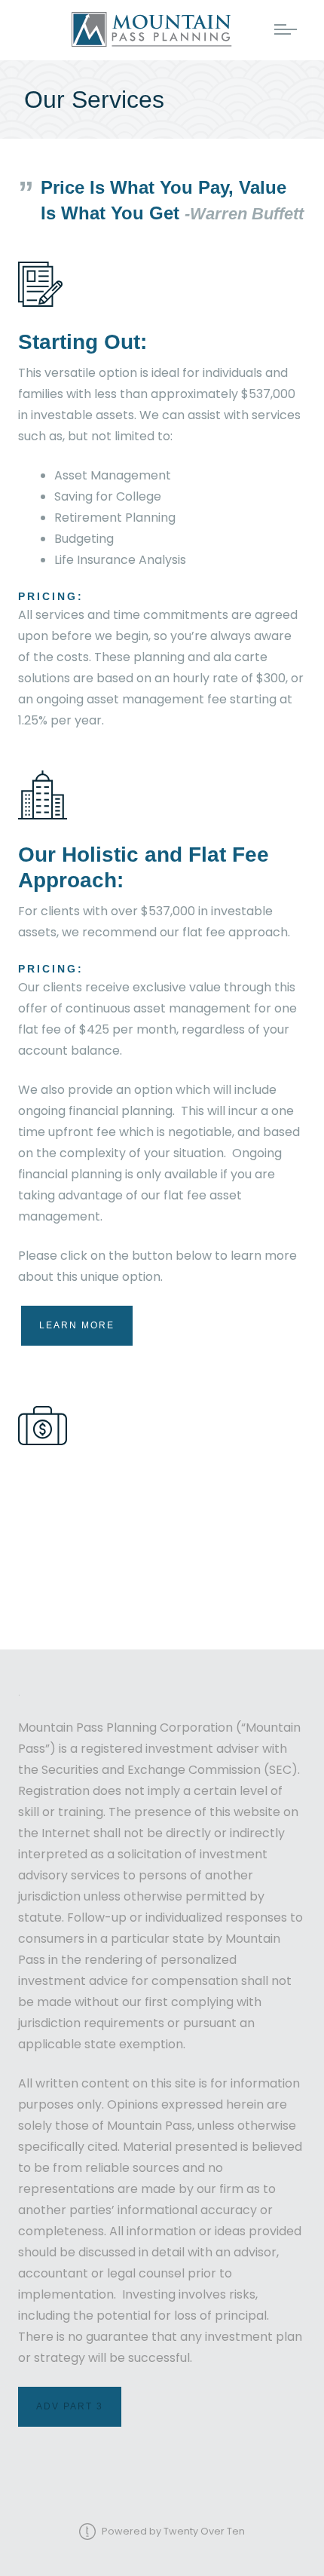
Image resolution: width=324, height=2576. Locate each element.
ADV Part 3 (70, 2406)
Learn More (77, 1325)
